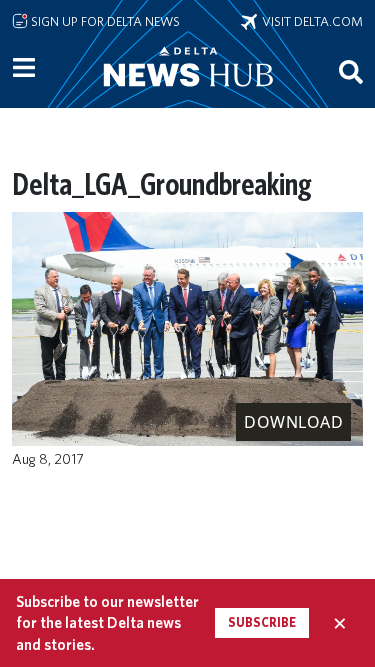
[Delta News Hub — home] (188, 94)
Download (293, 422)
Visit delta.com (310, 21)
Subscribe (262, 622)
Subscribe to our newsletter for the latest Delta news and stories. (107, 623)
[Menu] (24, 68)
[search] (351, 71)
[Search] (351, 71)
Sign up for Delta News (104, 21)
